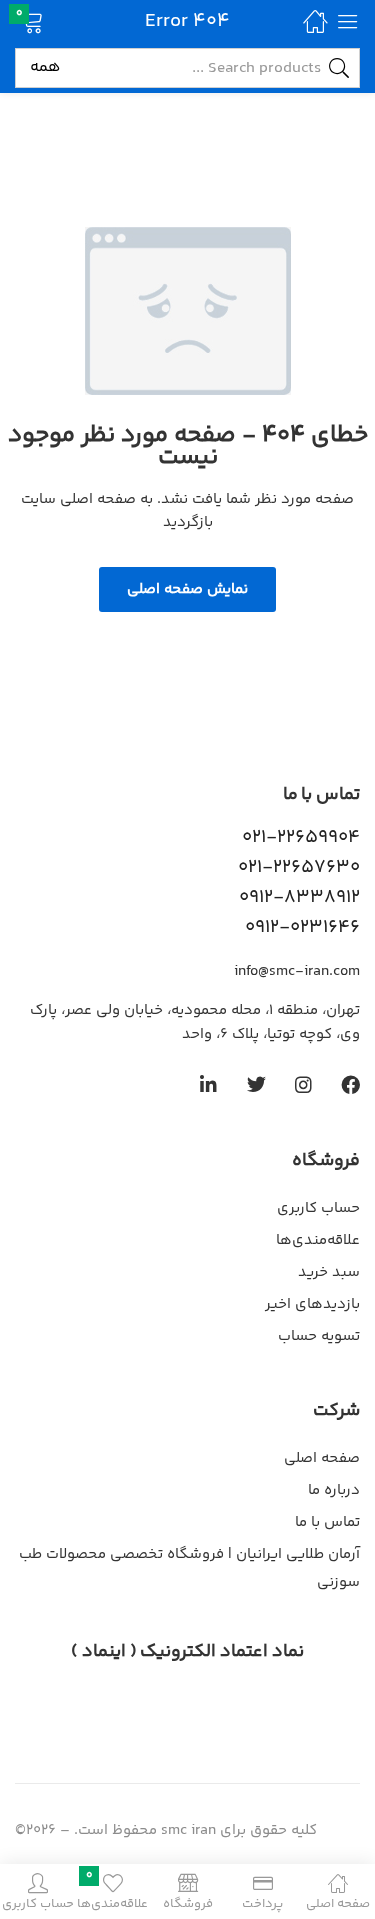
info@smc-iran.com (297, 971)
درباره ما (334, 1490)
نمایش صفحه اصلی (187, 589)
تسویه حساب (319, 1336)
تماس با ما (327, 1522)
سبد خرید (329, 1272)
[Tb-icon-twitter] (256, 1084)
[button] (57, 21)
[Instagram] (303, 1084)
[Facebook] (350, 1084)
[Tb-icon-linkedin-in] (209, 1084)
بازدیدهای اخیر (312, 1304)
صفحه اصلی (322, 1458)
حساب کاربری (318, 1208)
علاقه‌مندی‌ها (318, 1240)
